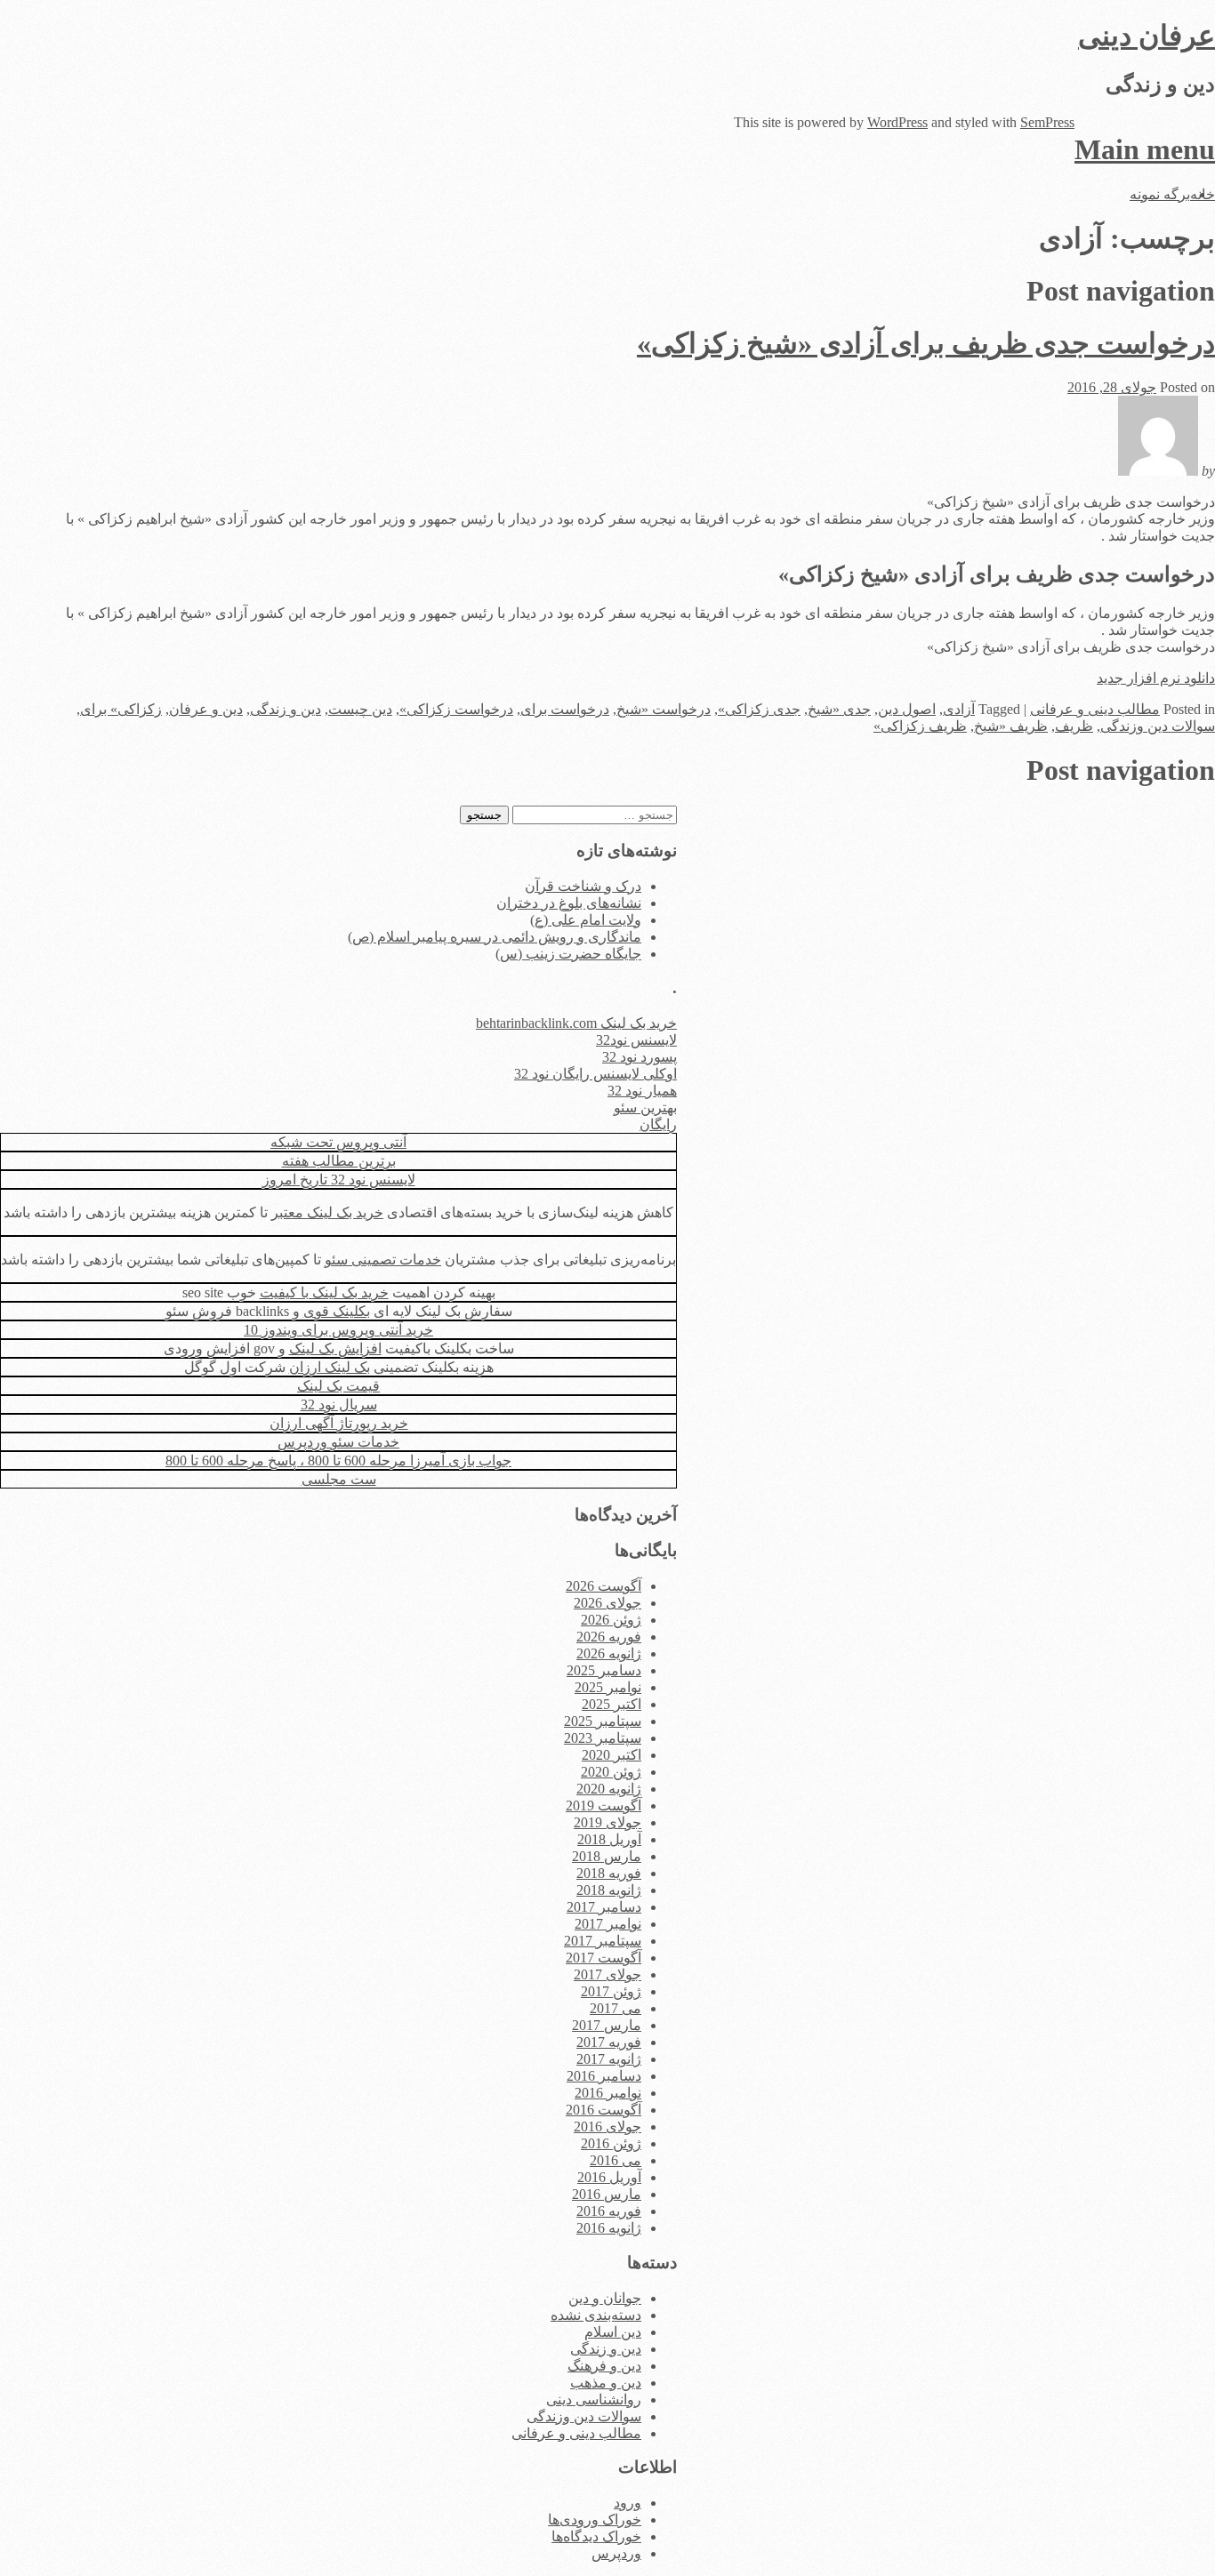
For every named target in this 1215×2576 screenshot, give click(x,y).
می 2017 (616, 2008)
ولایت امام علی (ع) (586, 920)
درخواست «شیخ (664, 709)
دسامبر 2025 (604, 1670)
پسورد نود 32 (640, 1057)
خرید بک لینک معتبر (327, 1212)
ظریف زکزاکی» (920, 726)
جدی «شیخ (839, 709)
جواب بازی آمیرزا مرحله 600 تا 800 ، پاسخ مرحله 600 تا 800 (338, 1461)
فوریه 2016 (609, 2211)
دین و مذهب (606, 2383)
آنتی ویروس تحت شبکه (338, 1142)
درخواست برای (565, 709)
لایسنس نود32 (636, 1040)
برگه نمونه (1160, 194)
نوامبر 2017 (608, 1924)
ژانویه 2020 (609, 1789)
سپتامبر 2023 (603, 1738)
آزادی (959, 709)
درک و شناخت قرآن (583, 886)
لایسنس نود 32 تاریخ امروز (339, 1180)
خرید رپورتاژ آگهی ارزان (339, 1423)
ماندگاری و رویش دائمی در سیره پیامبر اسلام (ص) (495, 937)
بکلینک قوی (337, 1311)
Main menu (1145, 149)
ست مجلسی (339, 1479)
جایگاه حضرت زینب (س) (568, 954)
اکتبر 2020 (612, 1755)
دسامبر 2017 (604, 1907)
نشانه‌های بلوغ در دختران (569, 903)
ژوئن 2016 (611, 2143)
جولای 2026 (607, 1603)
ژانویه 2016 (609, 2228)
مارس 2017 (607, 2025)
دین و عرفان (206, 709)
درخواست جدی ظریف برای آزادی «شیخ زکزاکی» (926, 343)
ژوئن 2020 (611, 1772)
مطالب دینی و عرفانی (1095, 709)
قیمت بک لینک (338, 1386)
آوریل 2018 (609, 1839)
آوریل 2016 (609, 2177)
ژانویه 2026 (609, 1653)
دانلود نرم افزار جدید (1156, 678)
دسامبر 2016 (604, 2076)
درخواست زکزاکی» (456, 709)
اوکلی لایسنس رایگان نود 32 (595, 1074)
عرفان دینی (1147, 36)
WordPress (897, 122)
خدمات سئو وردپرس (338, 1442)
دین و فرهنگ (604, 2366)
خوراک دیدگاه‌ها (596, 2536)
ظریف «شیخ (1011, 726)
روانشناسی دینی (594, 2399)
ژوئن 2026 (611, 1620)
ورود (628, 2503)
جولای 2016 (607, 2127)
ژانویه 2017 (609, 2059)
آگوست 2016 (603, 2110)
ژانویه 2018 (609, 1890)
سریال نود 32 (339, 1404)
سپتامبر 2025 (603, 1721)
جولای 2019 (607, 1822)
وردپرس (616, 2553)
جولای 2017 (607, 1974)
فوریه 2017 (609, 2042)
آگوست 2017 (603, 1958)
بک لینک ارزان (330, 1367)
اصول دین (907, 709)
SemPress (1047, 122)
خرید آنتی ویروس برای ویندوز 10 (338, 1330)
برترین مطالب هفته (339, 1161)
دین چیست (360, 709)
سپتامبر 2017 (603, 1941)
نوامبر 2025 (608, 1687)
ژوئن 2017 (611, 1991)
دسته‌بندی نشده (596, 2315)
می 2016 (616, 2160)
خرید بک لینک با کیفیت (324, 1292)
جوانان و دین (605, 2298)
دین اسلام (613, 2332)
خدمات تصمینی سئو (383, 1260)
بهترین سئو (645, 1107)
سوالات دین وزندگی (1158, 726)
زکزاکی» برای (121, 709)
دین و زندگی (286, 709)
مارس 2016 (607, 2194)
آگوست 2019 (603, 1806)
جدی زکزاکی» (759, 709)
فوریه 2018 (609, 1873)
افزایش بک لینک (335, 1348)
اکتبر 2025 (612, 1704)
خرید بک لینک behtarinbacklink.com (576, 1023)
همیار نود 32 (642, 1091)
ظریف (1074, 726)
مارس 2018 (607, 1856)
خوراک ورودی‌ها (595, 2520)
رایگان (658, 1124)
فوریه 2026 (609, 1637)
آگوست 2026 (603, 1586)
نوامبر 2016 (608, 2093)
